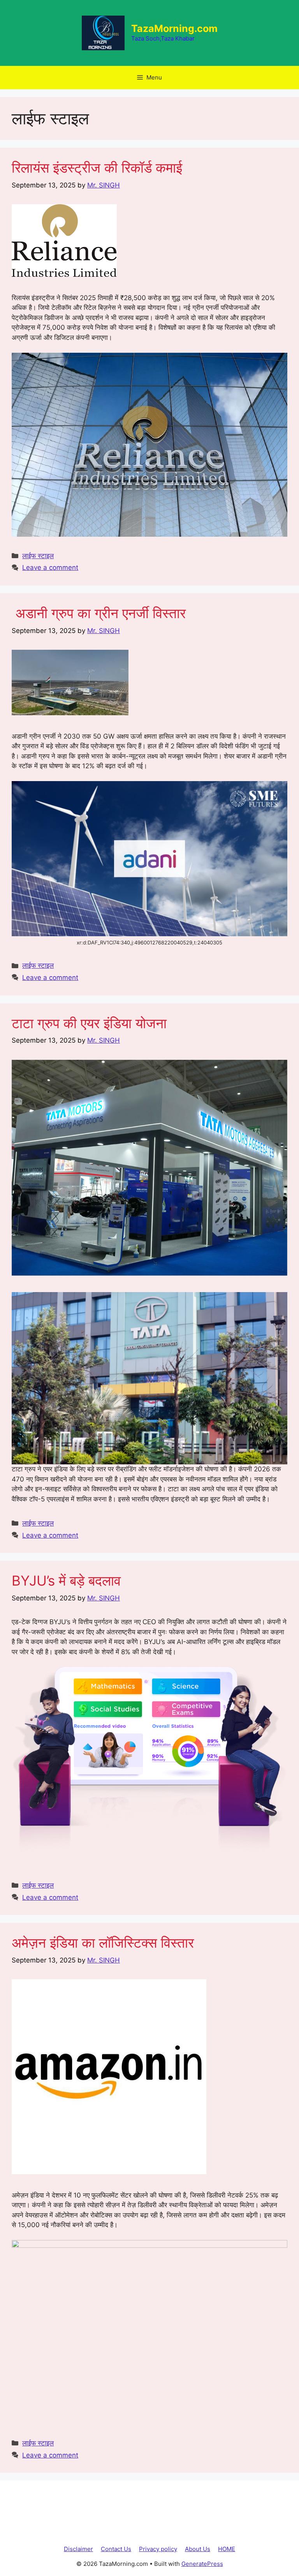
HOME (227, 2549)
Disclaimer (78, 2549)
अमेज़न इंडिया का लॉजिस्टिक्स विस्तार (103, 1943)
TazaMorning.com (174, 28)
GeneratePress (202, 2564)
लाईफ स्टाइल (38, 556)
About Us (198, 2549)
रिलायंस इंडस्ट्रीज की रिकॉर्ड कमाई (97, 168)
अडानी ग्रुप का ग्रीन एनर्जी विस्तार (99, 613)
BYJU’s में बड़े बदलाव (66, 1581)
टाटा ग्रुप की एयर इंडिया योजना (89, 1023)
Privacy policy (158, 2549)
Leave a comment (50, 568)
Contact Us (116, 2549)
